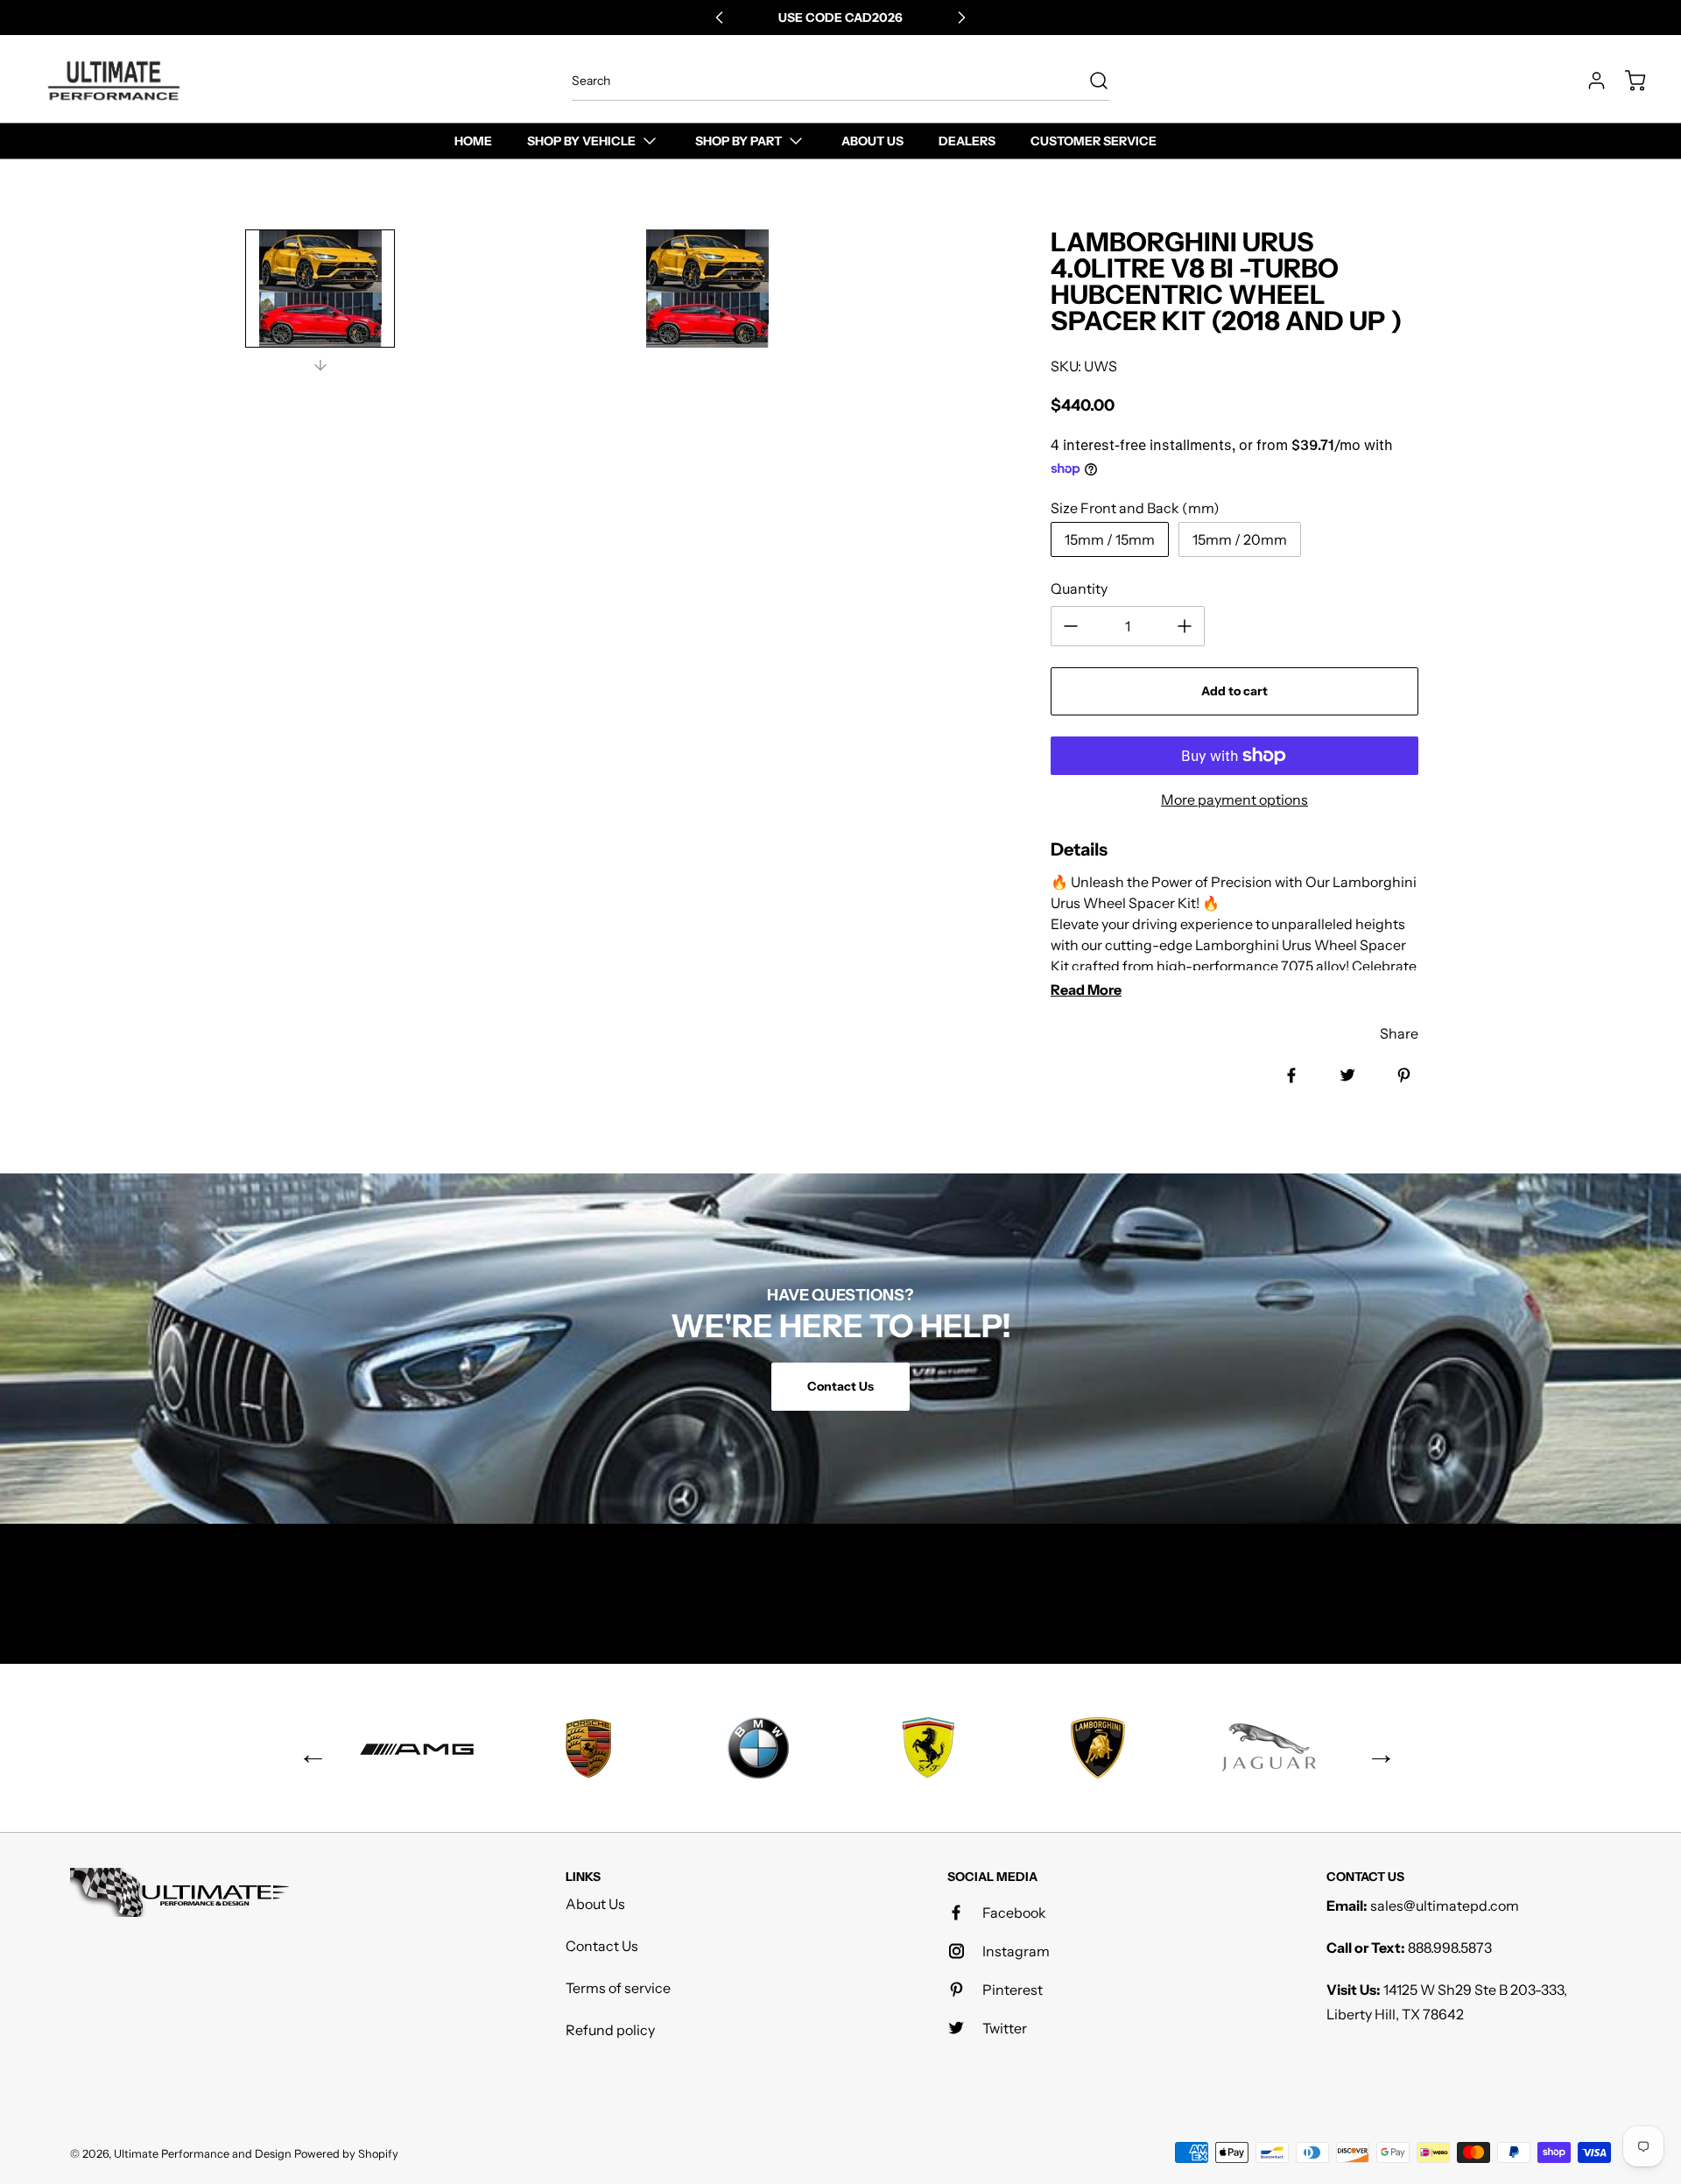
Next (1375, 1748)
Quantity (1079, 588)
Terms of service (618, 1988)
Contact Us (602, 1946)
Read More (1086, 990)
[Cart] (1627, 81)
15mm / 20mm (1240, 539)
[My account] (1588, 81)
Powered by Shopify (346, 2154)
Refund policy (610, 2030)
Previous (306, 1748)
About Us (595, 1904)
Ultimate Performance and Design (203, 2154)
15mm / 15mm (1110, 539)
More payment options (1234, 800)
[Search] (1090, 81)
